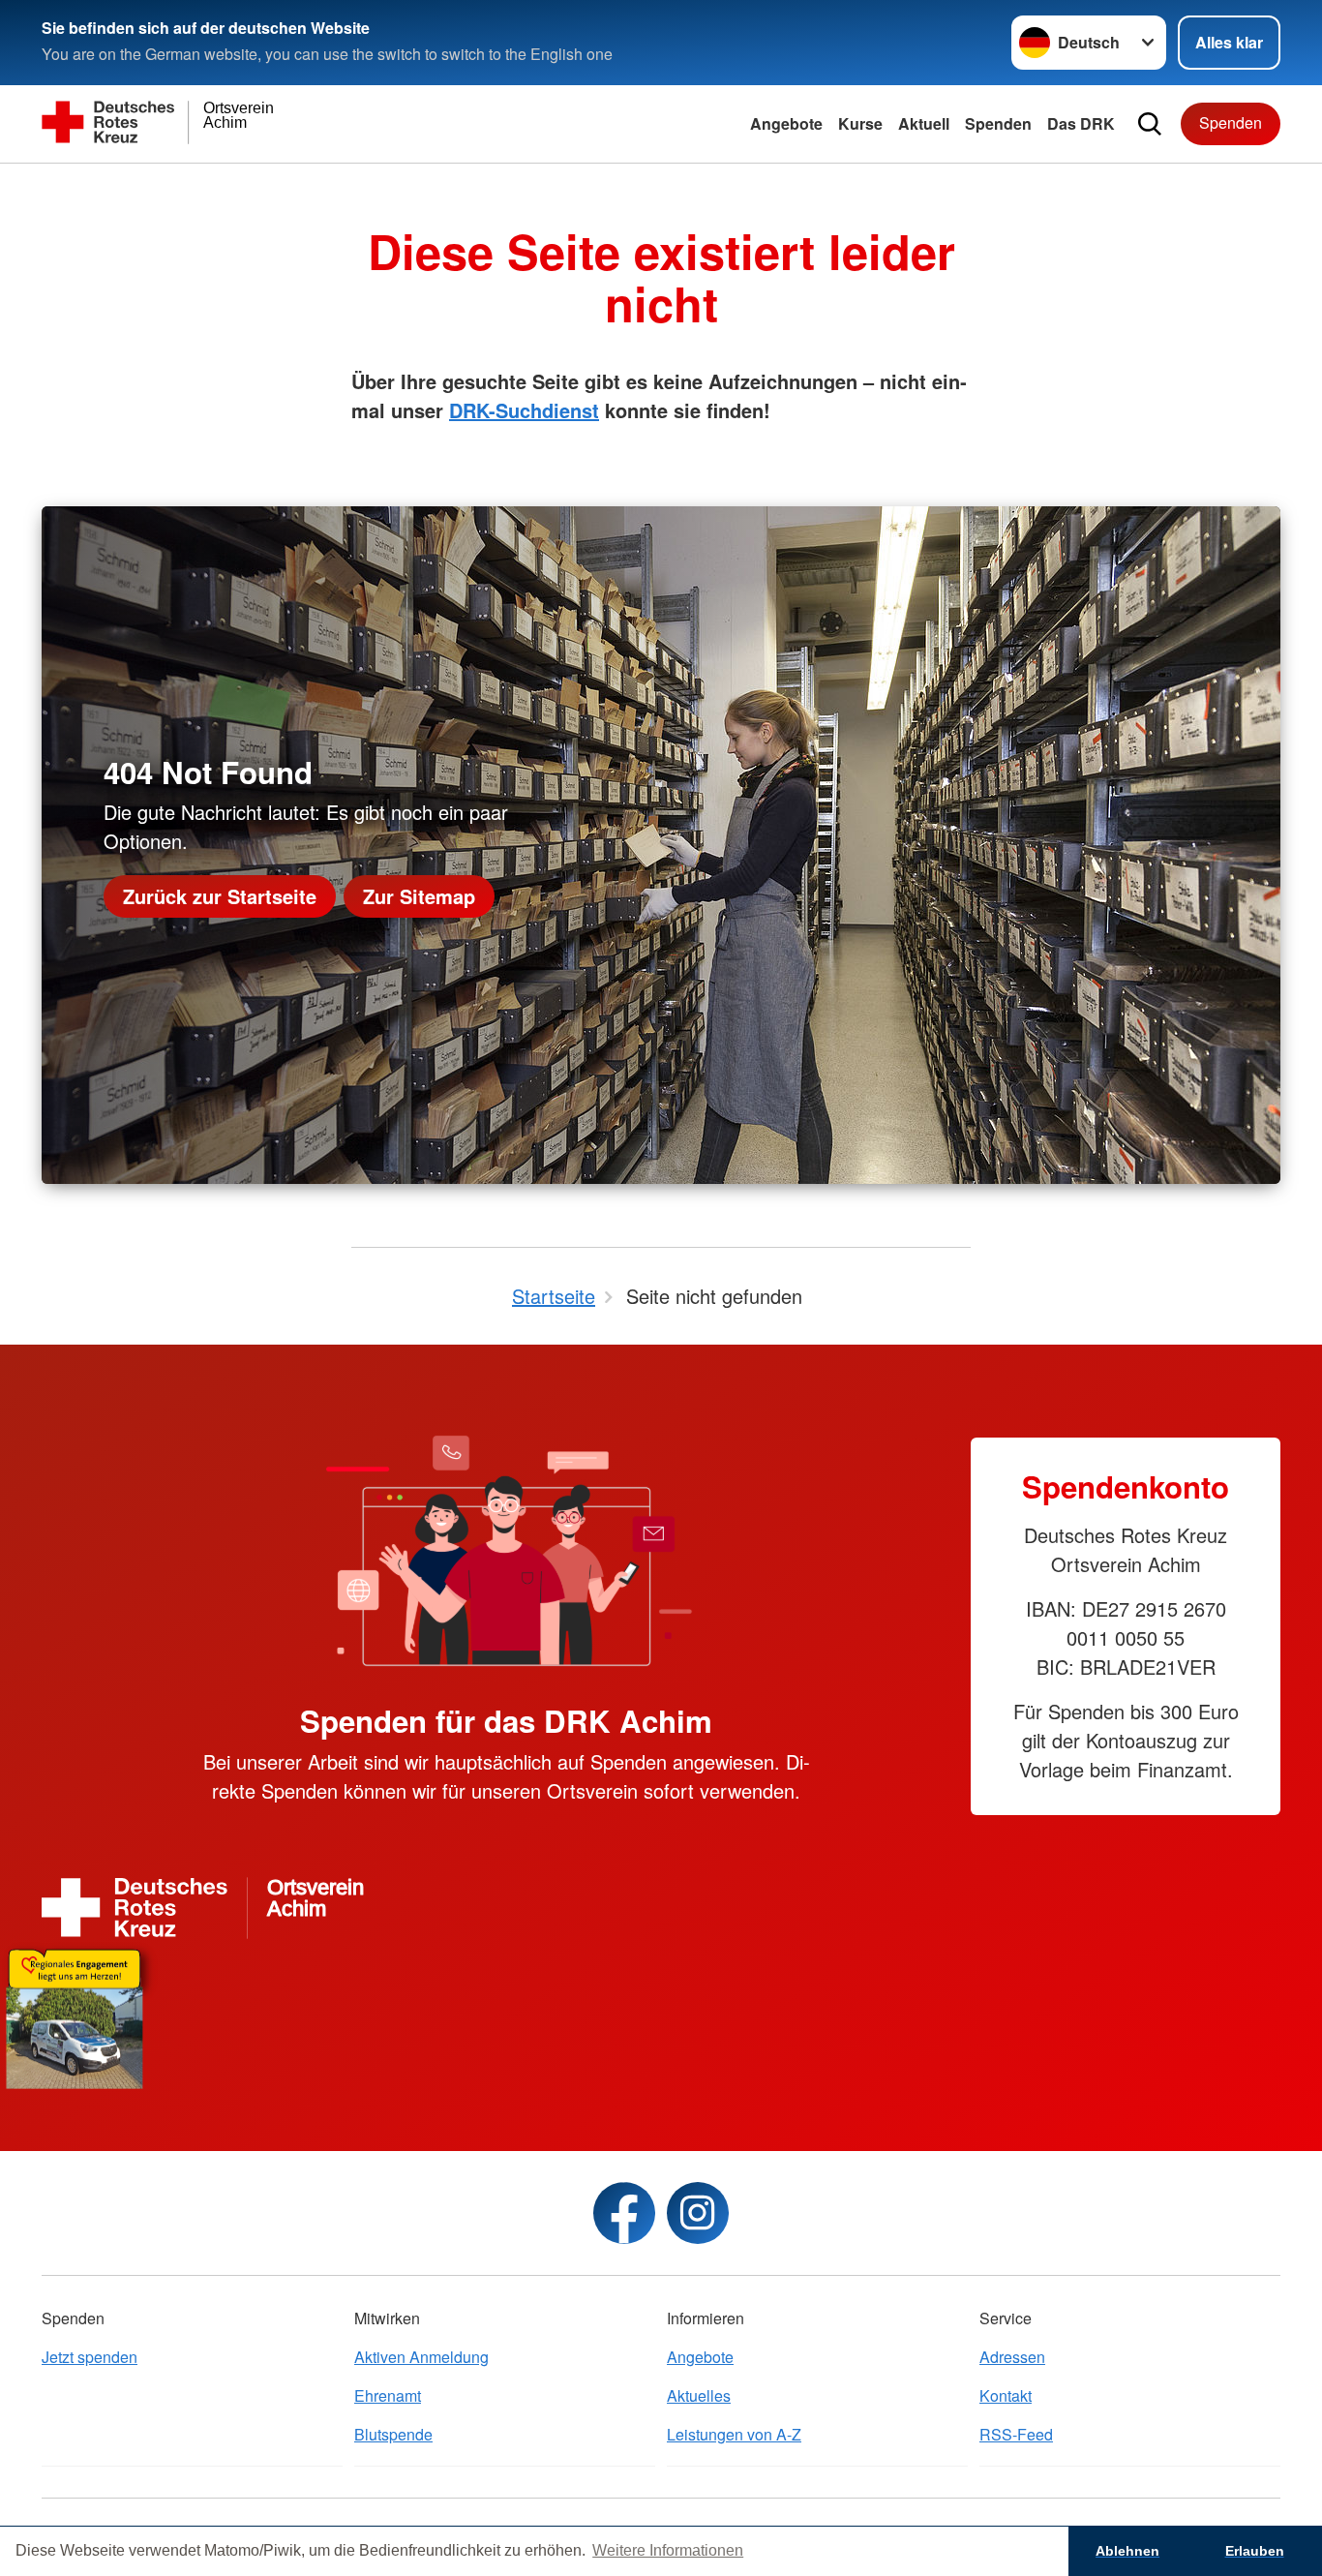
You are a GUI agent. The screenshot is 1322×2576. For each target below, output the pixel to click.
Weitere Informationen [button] (668, 2550)
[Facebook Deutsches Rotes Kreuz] (624, 2213)
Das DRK (1081, 123)
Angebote (786, 123)
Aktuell (924, 123)
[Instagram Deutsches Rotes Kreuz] (698, 2213)
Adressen (1012, 2357)
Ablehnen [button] (1127, 2551)
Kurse (860, 123)
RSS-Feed (1016, 2434)
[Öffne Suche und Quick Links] (1150, 124)
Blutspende (393, 2434)
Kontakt (1006, 2395)
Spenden (998, 123)
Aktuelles (699, 2395)
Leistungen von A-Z (734, 2434)
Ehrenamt (388, 2395)
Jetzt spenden (90, 2357)
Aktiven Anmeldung (421, 2357)
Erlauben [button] (1255, 2551)
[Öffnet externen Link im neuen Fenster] (661, 2015)
